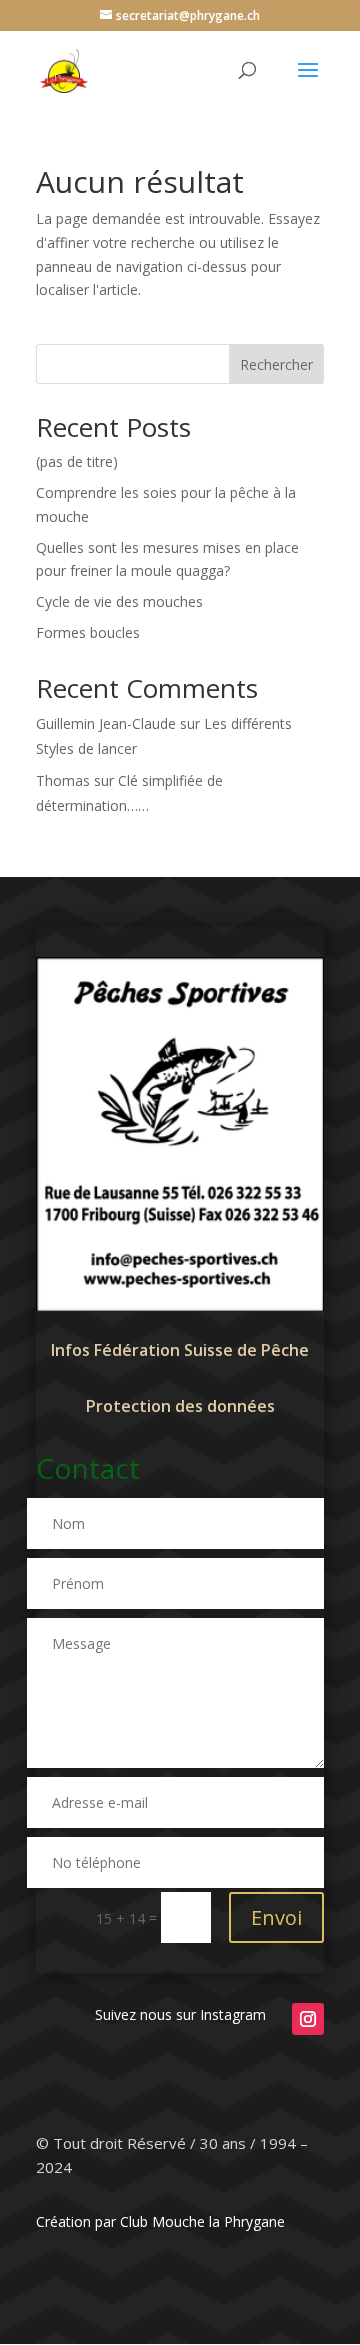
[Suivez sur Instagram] (308, 2019)
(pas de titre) (77, 461)
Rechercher (276, 364)
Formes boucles (88, 632)
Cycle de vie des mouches (119, 601)
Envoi (276, 1917)
